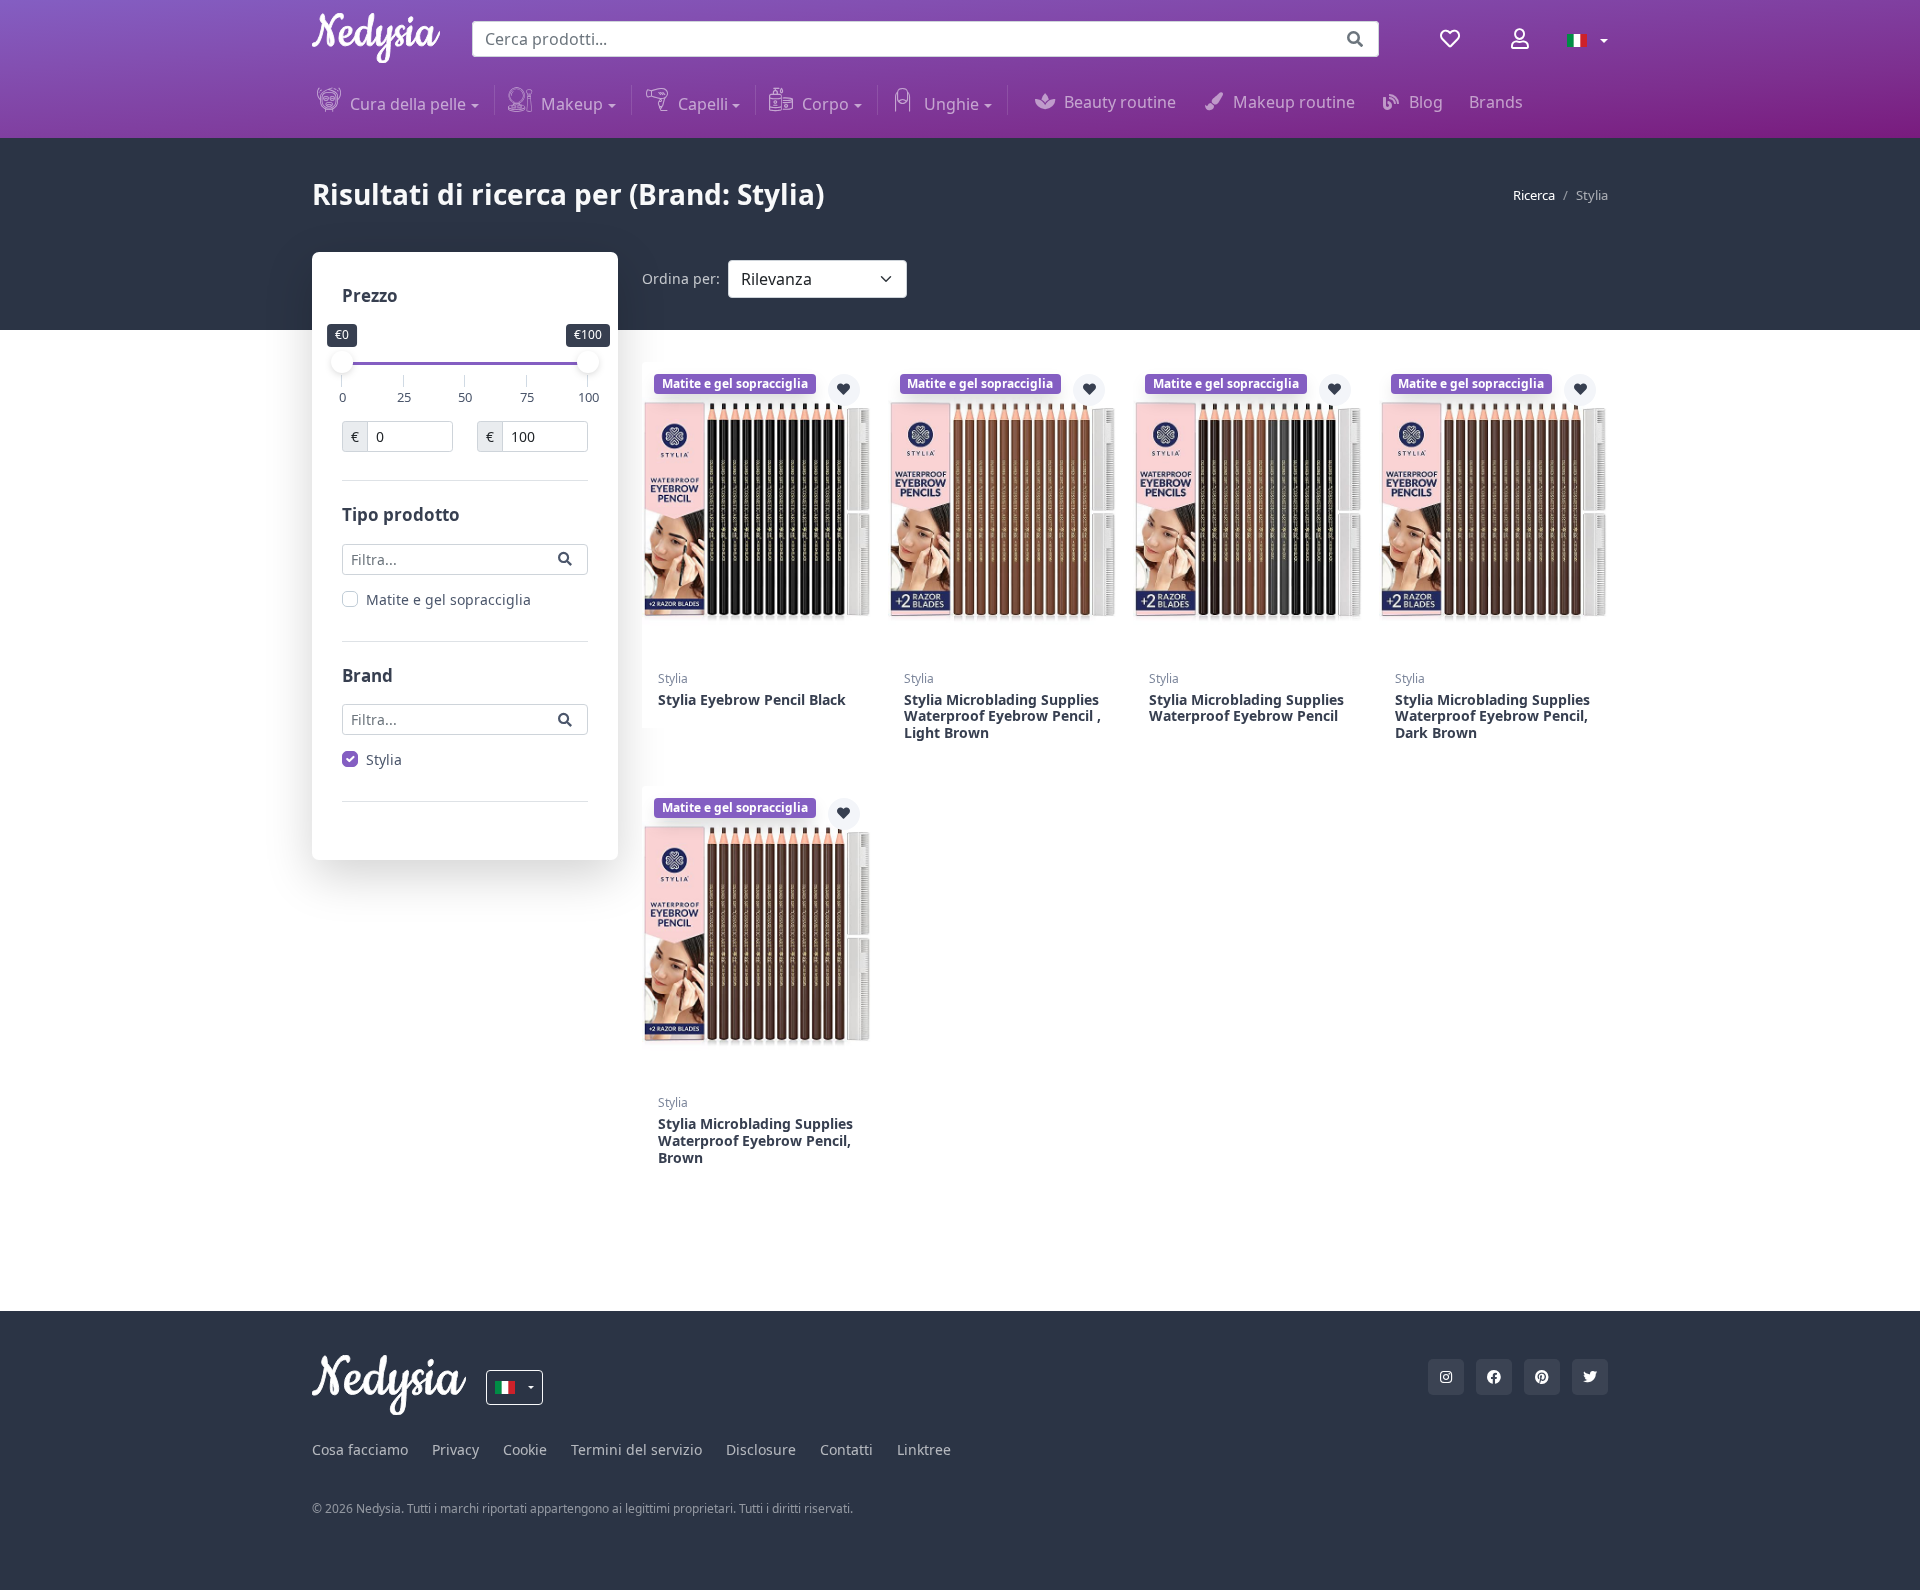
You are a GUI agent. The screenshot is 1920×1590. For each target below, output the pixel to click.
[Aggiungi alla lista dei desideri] (844, 390)
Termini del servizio (636, 1449)
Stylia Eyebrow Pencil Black (752, 699)
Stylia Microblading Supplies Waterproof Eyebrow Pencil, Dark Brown (1492, 716)
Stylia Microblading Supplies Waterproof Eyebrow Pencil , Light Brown (1002, 716)
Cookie (525, 1449)
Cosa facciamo (360, 1449)
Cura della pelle (408, 104)
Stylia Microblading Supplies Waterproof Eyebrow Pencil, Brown (755, 1140)
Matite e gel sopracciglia (448, 598)
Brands (1496, 102)
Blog (1426, 102)
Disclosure (761, 1449)
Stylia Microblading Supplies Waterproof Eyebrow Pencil (1246, 708)
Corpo (825, 104)
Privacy (455, 1449)
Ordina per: (681, 278)
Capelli (703, 104)
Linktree (924, 1449)
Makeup (572, 104)
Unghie (951, 104)
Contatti (846, 1449)
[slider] (342, 362)
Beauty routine (1120, 102)
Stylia (384, 759)
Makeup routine (1294, 102)
